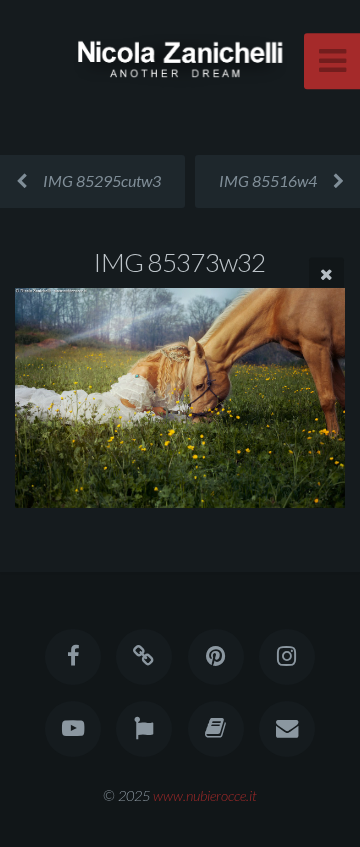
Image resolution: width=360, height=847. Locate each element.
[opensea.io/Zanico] (144, 657)
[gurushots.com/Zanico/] (144, 729)
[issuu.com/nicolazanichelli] (216, 729)
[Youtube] (73, 729)
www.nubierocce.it (205, 795)
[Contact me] (287, 729)
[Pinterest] (216, 657)
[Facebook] (73, 657)
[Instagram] (287, 657)
